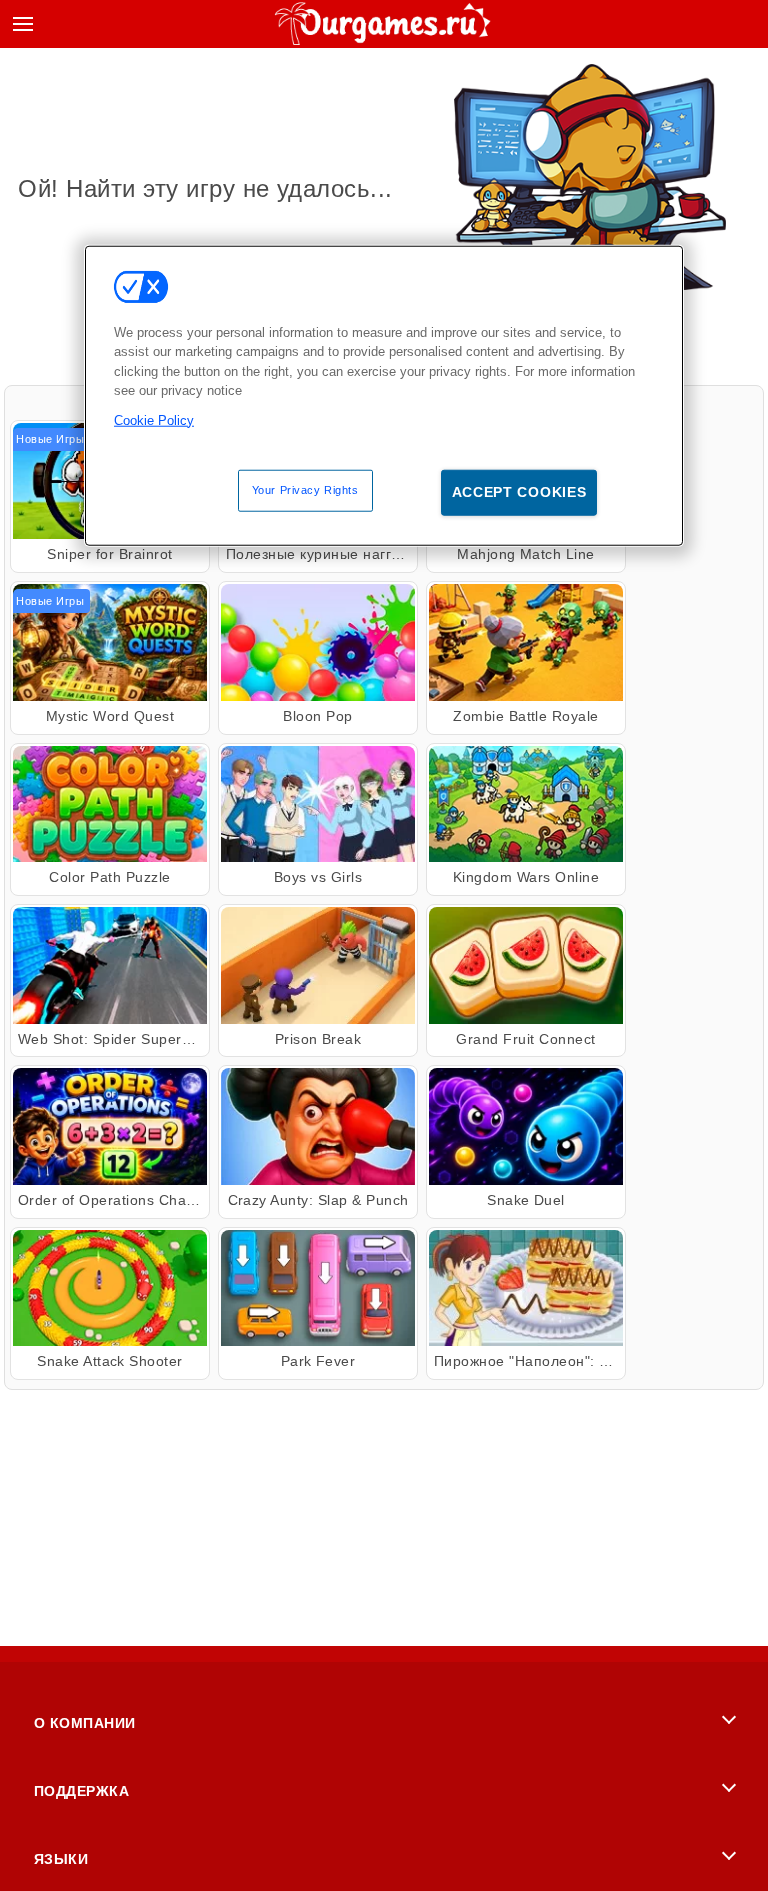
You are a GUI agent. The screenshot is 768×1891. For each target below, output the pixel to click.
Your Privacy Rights (305, 490)
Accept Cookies (519, 492)
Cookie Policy (154, 419)
